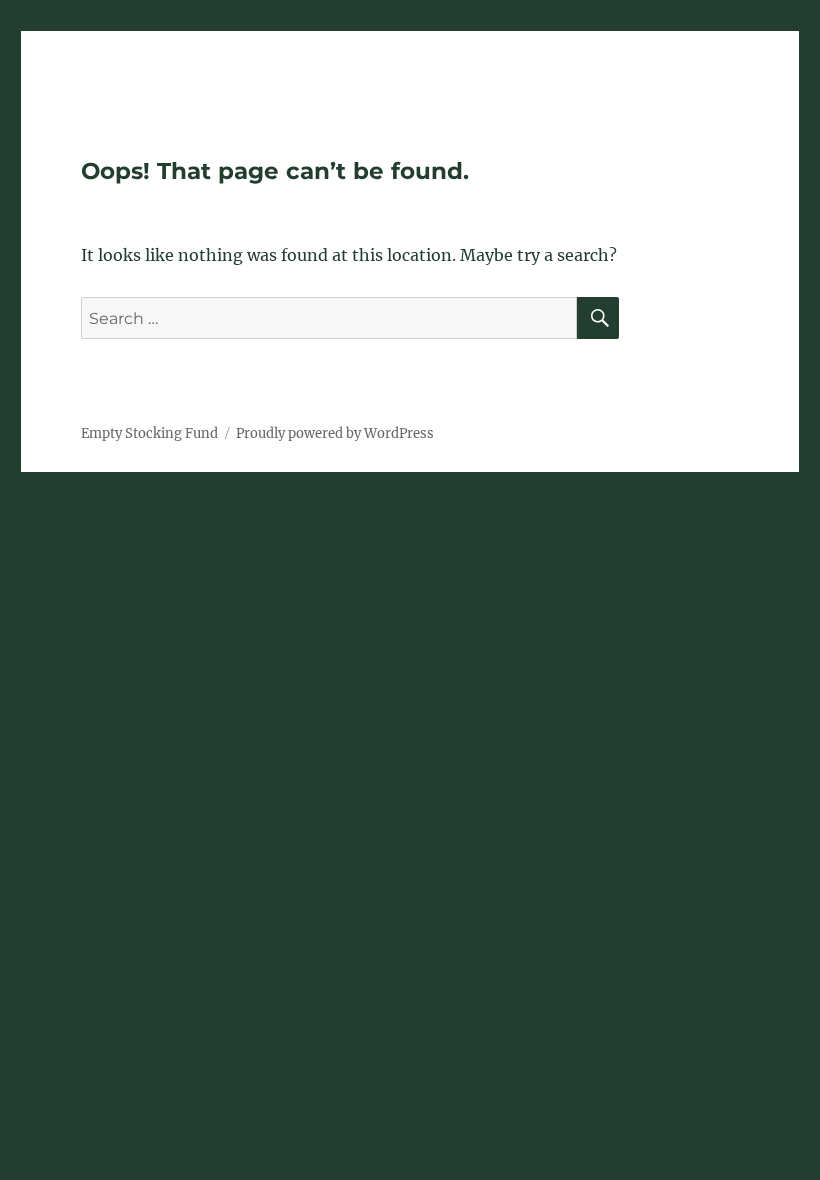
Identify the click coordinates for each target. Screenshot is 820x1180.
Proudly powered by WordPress (335, 433)
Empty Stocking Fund (149, 433)
